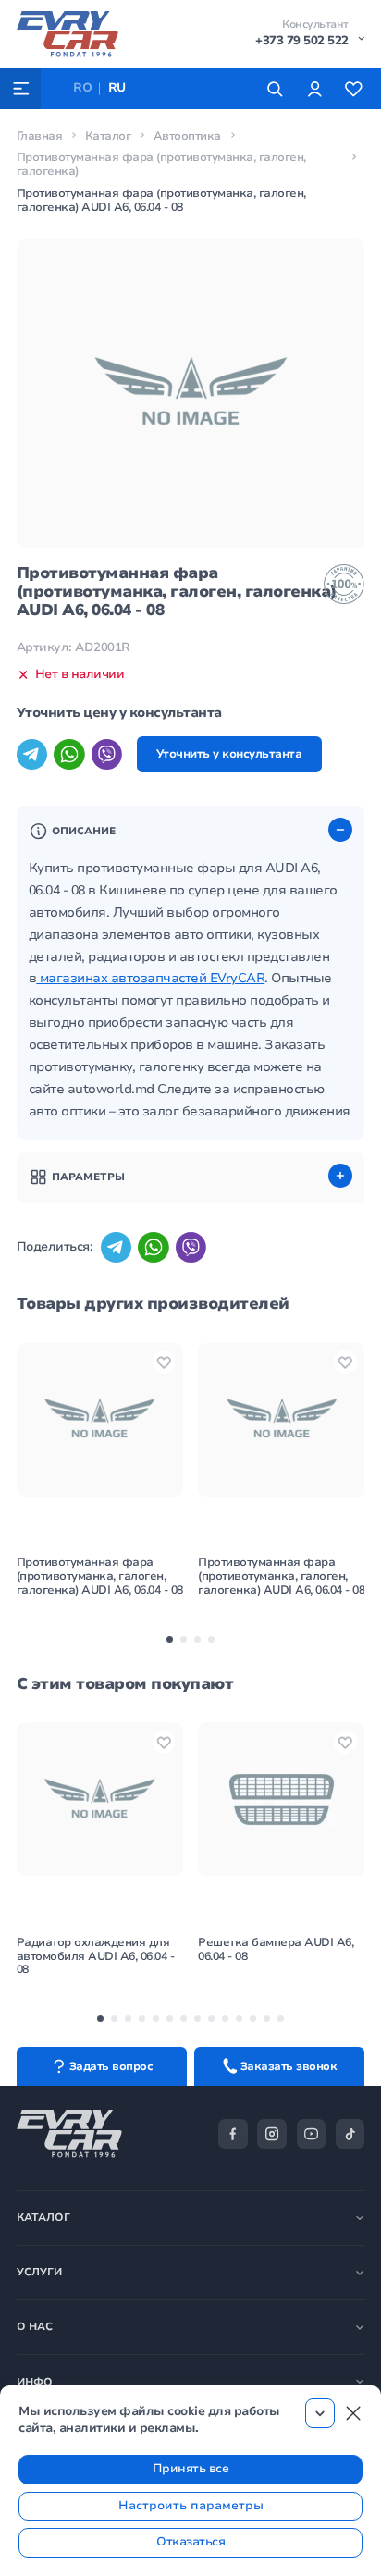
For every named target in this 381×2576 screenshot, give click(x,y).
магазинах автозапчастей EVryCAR (150, 978)
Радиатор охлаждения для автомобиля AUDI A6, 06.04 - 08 (96, 1956)
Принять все (191, 2469)
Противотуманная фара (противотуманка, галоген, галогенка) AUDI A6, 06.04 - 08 (100, 1576)
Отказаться (190, 2542)
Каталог (108, 136)
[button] (170, 1639)
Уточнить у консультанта (229, 754)
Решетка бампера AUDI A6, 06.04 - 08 (276, 1949)
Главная (40, 136)
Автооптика (187, 136)
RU (117, 88)
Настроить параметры (191, 2506)
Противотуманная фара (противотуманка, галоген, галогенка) (161, 164)
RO (82, 88)
